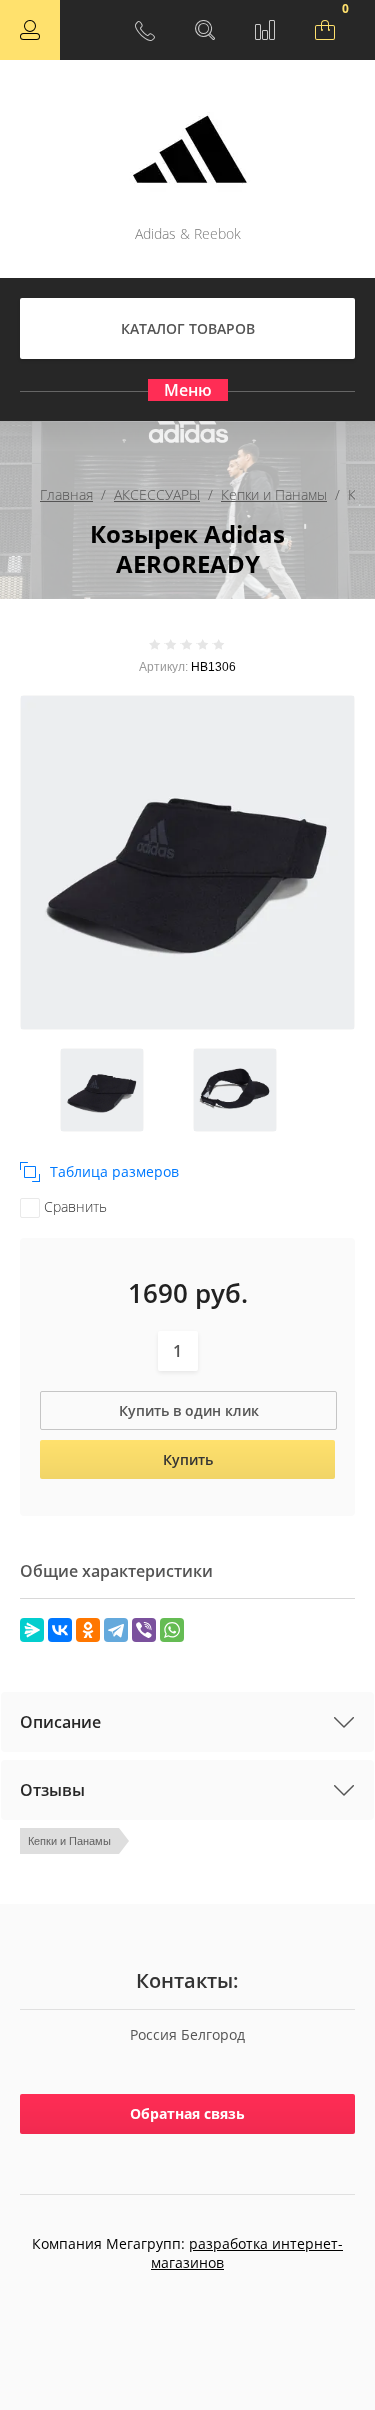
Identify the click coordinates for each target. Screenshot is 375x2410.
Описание (60, 1722)
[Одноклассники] (88, 1630)
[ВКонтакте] (60, 1630)
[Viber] (144, 1630)
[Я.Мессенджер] (32, 1630)
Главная (66, 494)
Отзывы (52, 1790)
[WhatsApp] (172, 1630)
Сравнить (73, 1206)
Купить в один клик (189, 1410)
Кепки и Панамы (274, 494)
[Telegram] (116, 1630)
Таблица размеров (114, 1171)
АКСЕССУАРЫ (157, 494)
